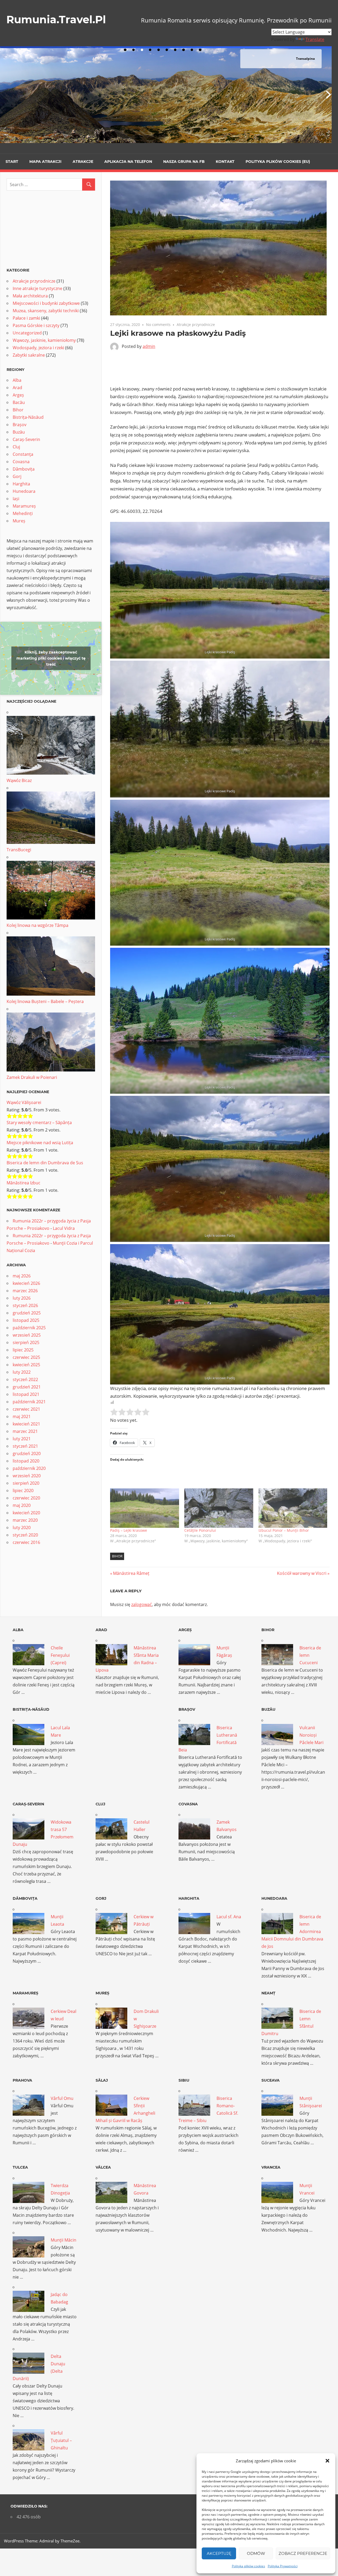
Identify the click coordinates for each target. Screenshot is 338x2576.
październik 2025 (29, 1328)
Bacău (19, 402)
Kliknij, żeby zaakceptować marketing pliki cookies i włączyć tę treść (51, 658)
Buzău (19, 432)
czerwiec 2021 (26, 1409)
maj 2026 (22, 1276)
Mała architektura (30, 296)
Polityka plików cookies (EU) (278, 162)
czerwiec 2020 (26, 1498)
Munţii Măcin (64, 2240)
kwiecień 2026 (26, 1283)
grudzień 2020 (27, 1453)
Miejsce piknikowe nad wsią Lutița (40, 1143)
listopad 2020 (26, 1461)
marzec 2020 (25, 1520)
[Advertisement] (220, 366)
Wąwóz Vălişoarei (24, 1102)
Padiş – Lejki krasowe (129, 1530)
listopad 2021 (26, 1394)
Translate (315, 39)
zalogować (142, 1604)
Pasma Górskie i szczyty (36, 325)
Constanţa (23, 454)
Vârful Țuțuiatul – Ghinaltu (61, 2440)
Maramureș (24, 506)
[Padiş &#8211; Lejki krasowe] (145, 1508)
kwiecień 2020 (26, 1513)
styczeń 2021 (25, 1446)
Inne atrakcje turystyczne (37, 288)
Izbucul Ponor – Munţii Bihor (284, 1530)
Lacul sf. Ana (229, 1917)
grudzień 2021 (27, 1387)
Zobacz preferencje (303, 2553)
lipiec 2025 (23, 1350)
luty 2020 (22, 1528)
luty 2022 (22, 1372)
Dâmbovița (24, 469)
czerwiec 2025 (26, 1357)
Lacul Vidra (64, 1228)
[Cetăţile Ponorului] (219, 1508)
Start (12, 162)
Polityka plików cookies (248, 2566)
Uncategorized (27, 333)
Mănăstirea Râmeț (131, 1573)
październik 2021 (29, 1402)
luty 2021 (22, 1439)
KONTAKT (225, 162)
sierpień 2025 (26, 1342)
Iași (16, 499)
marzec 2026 (25, 1291)
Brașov (20, 425)
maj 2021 (22, 1416)
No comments (158, 325)
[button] (327, 2461)
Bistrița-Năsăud (28, 417)
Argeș (18, 395)
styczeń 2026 (25, 1305)
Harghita (21, 484)
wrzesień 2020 (27, 1476)
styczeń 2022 (25, 1379)
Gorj (17, 476)
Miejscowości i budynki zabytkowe (46, 303)
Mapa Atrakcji (45, 162)
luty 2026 (22, 1298)
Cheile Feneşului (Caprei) (60, 1655)
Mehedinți (23, 513)
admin (149, 346)
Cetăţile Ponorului (200, 1530)
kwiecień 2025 (26, 1365)
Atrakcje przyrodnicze (196, 325)
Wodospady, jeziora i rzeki (38, 348)
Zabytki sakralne (29, 355)
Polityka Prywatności (283, 2566)
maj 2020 (22, 1505)
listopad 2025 (26, 1320)
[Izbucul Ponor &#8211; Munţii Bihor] (293, 1508)
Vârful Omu (62, 2098)
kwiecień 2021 (26, 1424)
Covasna (21, 462)
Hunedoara (24, 491)
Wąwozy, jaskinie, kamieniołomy (44, 340)
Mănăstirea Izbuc (24, 1183)
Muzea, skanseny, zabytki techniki (46, 311)
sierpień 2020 (26, 1483)
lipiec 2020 (23, 1491)
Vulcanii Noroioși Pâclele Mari (311, 1735)
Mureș (19, 521)
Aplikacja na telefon (128, 162)
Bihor (117, 1556)
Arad (17, 388)
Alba (17, 380)
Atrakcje (83, 162)
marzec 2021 (25, 1431)
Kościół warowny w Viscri (302, 1573)
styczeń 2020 (25, 1535)
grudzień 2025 (27, 1313)
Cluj (16, 447)
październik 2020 (29, 1468)
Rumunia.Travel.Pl (56, 19)
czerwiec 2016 (26, 1542)
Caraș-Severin (26, 439)
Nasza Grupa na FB (184, 162)
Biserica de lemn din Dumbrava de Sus (45, 1163)
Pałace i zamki (26, 318)
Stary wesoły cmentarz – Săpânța (39, 1123)
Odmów (256, 2553)
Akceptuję (219, 2553)
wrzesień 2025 (27, 1335)
